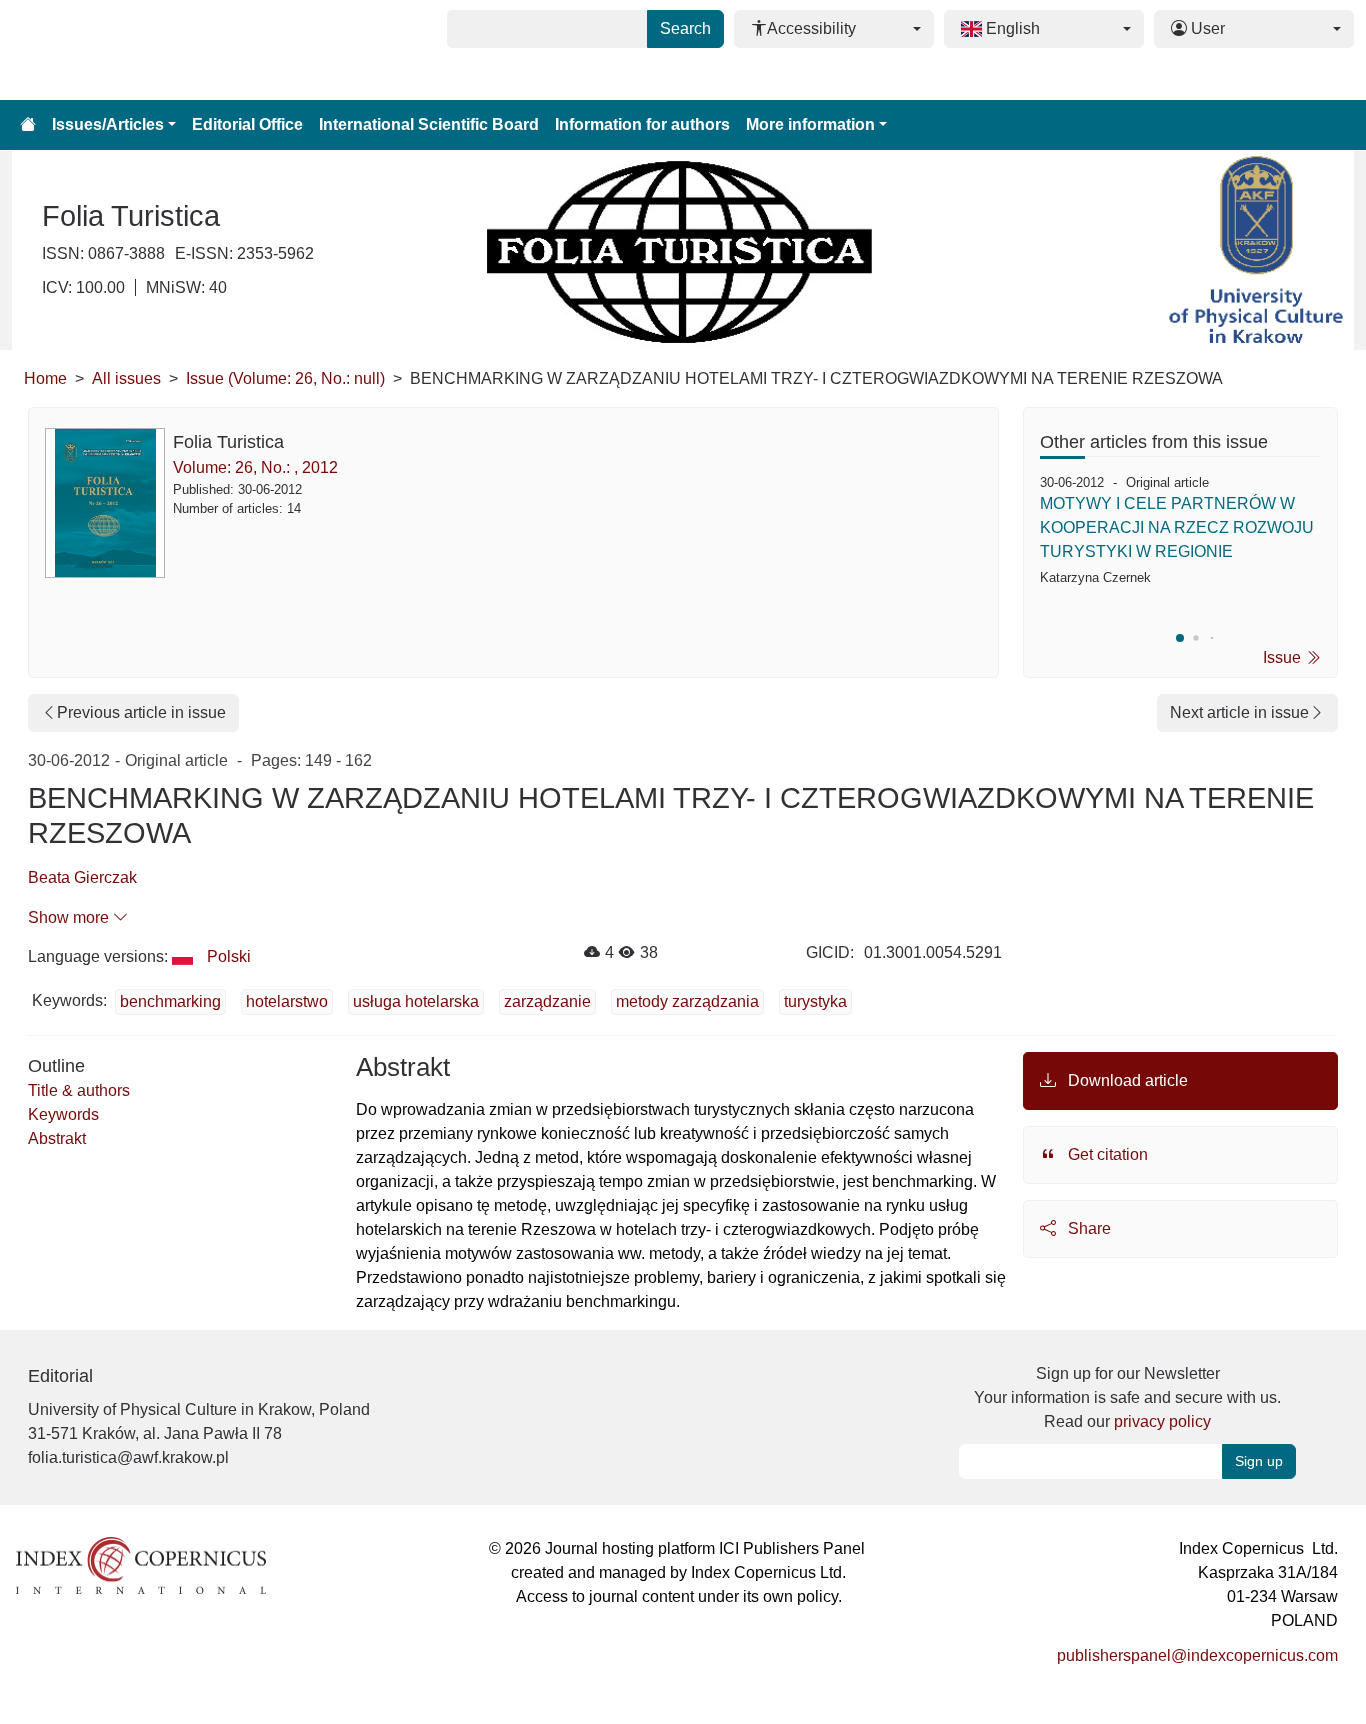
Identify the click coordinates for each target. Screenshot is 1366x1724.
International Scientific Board (429, 124)
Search (685, 28)
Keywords (63, 1114)
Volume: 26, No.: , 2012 (255, 467)
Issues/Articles (108, 124)
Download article (1126, 1080)
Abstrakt (57, 1138)
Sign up (1259, 1461)
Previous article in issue (141, 712)
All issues (126, 378)
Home (45, 378)
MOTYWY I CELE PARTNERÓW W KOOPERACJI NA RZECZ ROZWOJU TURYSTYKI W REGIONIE (1177, 527)
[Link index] (141, 1564)
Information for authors (642, 124)
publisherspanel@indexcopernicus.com (1197, 1655)
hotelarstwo (287, 1001)
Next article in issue (1239, 712)
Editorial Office (247, 124)
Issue (1284, 657)
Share (1087, 1228)
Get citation (1106, 1154)
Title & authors (79, 1090)
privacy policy (1162, 1421)
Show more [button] (70, 917)
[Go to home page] (28, 125)
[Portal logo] (112, 50)
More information (810, 124)
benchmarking (170, 1001)
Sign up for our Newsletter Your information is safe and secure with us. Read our (1127, 1397)
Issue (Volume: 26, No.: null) (285, 378)
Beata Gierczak (82, 877)
